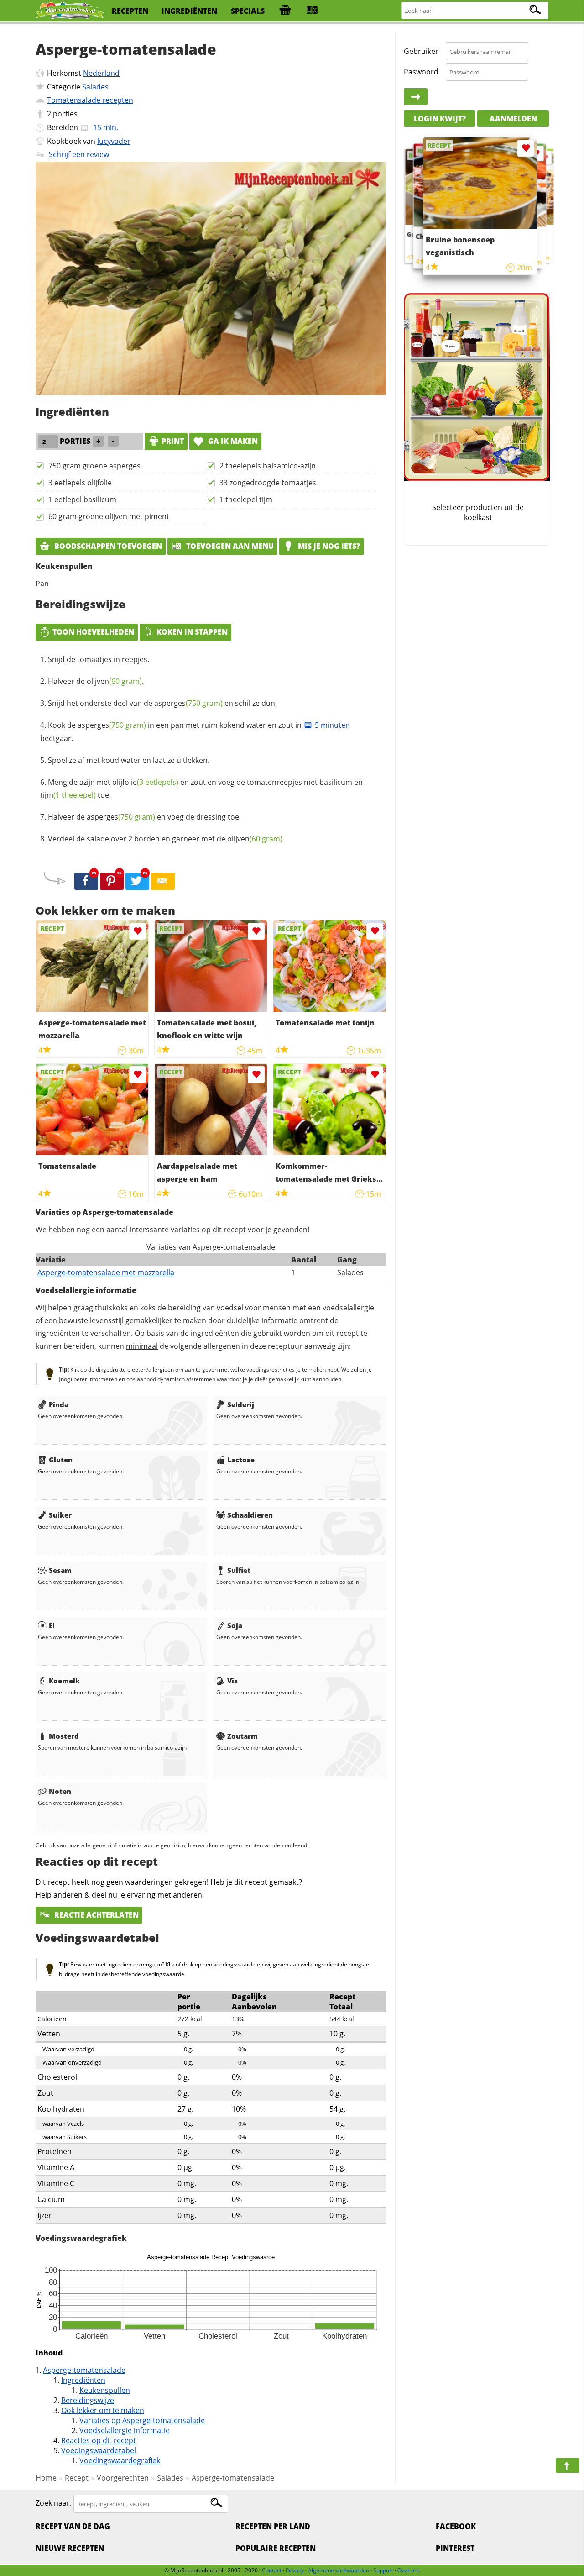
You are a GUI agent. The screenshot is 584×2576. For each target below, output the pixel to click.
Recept (77, 2478)
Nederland (101, 73)
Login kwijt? (440, 119)
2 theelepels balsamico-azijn (268, 466)
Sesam (60, 1570)
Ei (52, 1625)
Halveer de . (96, 681)
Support (383, 2570)
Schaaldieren (250, 1515)
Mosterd (64, 1736)
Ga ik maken (232, 441)
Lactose (241, 1460)
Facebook (456, 2526)
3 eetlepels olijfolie (80, 483)
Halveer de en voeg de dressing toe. (144, 817)
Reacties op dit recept (99, 2440)
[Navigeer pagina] (568, 2466)
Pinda (59, 1404)
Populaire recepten (276, 2548)
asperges (188, 703)
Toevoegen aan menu (229, 546)
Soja (235, 1625)
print (173, 441)
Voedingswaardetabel (99, 2450)
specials (248, 11)
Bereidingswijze (88, 2400)
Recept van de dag (73, 2526)
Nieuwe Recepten (70, 2548)
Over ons (409, 2570)
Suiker (60, 1515)
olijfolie (145, 782)
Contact (272, 2570)
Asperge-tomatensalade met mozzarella (106, 1272)
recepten (130, 11)
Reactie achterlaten (96, 1915)
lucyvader (114, 141)
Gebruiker (421, 51)
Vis (232, 1681)
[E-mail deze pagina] (163, 881)
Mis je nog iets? (328, 546)
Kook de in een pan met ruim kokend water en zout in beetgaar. (195, 732)
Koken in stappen (192, 632)
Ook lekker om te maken (103, 2410)
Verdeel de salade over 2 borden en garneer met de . (166, 839)
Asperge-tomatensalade (84, 2370)
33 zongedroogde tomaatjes (268, 483)
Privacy (295, 2570)
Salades (95, 87)
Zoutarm (242, 1736)
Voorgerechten (123, 2478)
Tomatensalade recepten (90, 100)
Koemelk (64, 1681)
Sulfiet (239, 1570)
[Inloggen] (416, 97)
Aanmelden (513, 119)
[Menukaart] (312, 11)
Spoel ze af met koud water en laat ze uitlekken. (129, 760)
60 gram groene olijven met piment (109, 516)
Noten (60, 1791)
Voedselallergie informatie (125, 2430)
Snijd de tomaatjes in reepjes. (99, 659)
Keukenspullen (105, 2390)
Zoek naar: (54, 2503)
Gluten (61, 1460)
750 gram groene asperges (94, 466)
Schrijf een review (79, 154)
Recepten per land (273, 2526)
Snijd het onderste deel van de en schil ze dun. (162, 703)
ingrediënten (189, 11)
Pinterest (455, 2548)
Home (46, 2478)
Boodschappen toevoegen (107, 546)
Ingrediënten (83, 2380)
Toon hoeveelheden (93, 632)
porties (65, 114)
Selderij (241, 1404)
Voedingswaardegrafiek (120, 2460)
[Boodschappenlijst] (285, 11)
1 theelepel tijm (246, 499)
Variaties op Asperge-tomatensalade (142, 2420)
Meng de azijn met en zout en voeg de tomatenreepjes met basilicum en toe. (201, 789)
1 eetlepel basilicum (82, 499)
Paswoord (421, 72)
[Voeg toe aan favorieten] (138, 931)
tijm (68, 795)
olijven (114, 681)
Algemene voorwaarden (339, 2570)
